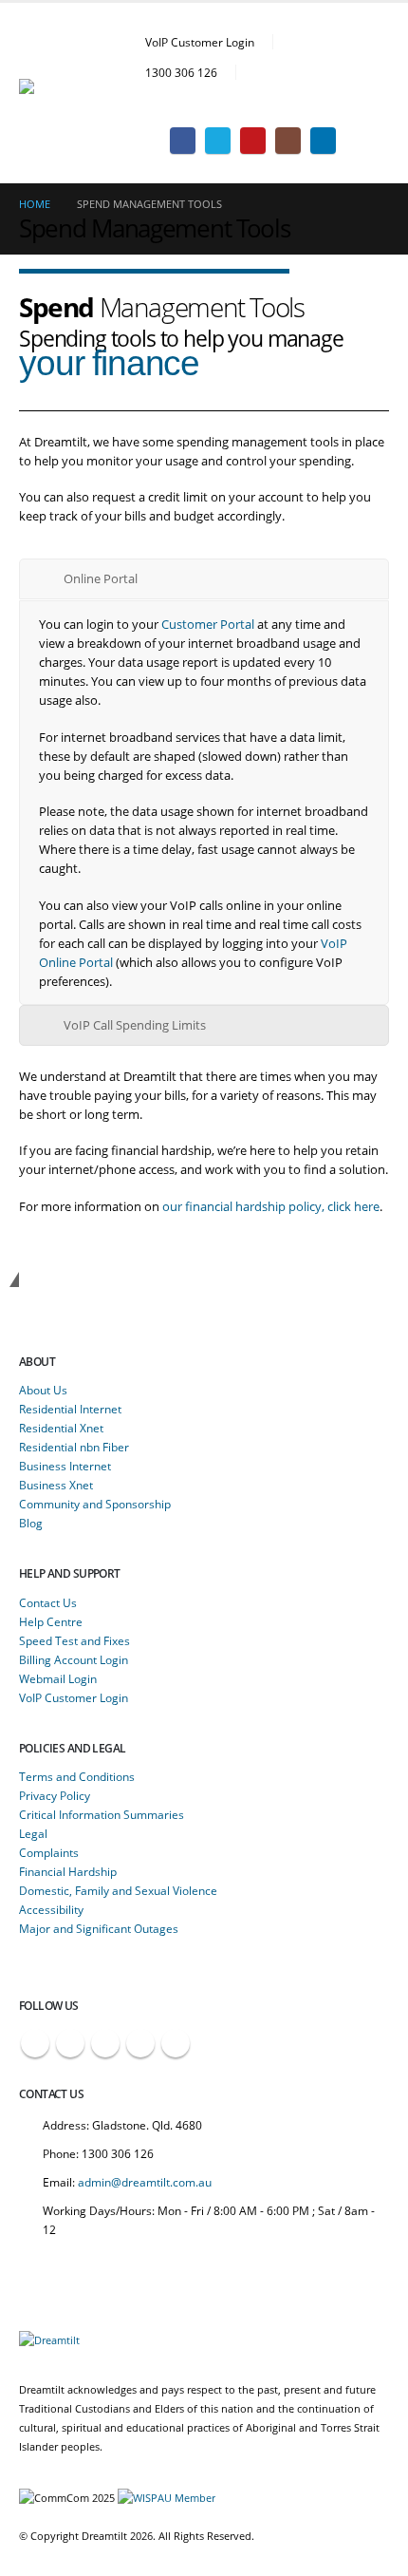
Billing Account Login (74, 1659)
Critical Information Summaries (102, 1814)
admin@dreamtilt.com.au (145, 2182)
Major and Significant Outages (99, 1928)
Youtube (105, 2043)
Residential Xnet (61, 1428)
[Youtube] (253, 140)
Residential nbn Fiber (74, 1447)
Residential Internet (70, 1409)
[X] (218, 140)
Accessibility (51, 1909)
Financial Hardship (68, 1871)
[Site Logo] (71, 94)
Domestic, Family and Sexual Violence (118, 1890)
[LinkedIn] (323, 140)
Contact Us (48, 1602)
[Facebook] (183, 140)
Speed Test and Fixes (74, 1640)
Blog (31, 1523)
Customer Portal (208, 624)
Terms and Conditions (77, 1776)
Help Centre (51, 1621)
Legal (33, 1833)
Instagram (140, 2043)
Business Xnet (56, 1485)
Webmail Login (58, 1678)
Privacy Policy (55, 1795)
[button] (374, 104)
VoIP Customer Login (200, 42)
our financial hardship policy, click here (271, 1206)
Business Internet (65, 1466)
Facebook (35, 2043)
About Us (43, 1390)
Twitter (70, 2043)
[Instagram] (288, 140)
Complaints (49, 1852)
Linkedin (176, 2043)
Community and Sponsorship (95, 1504)
